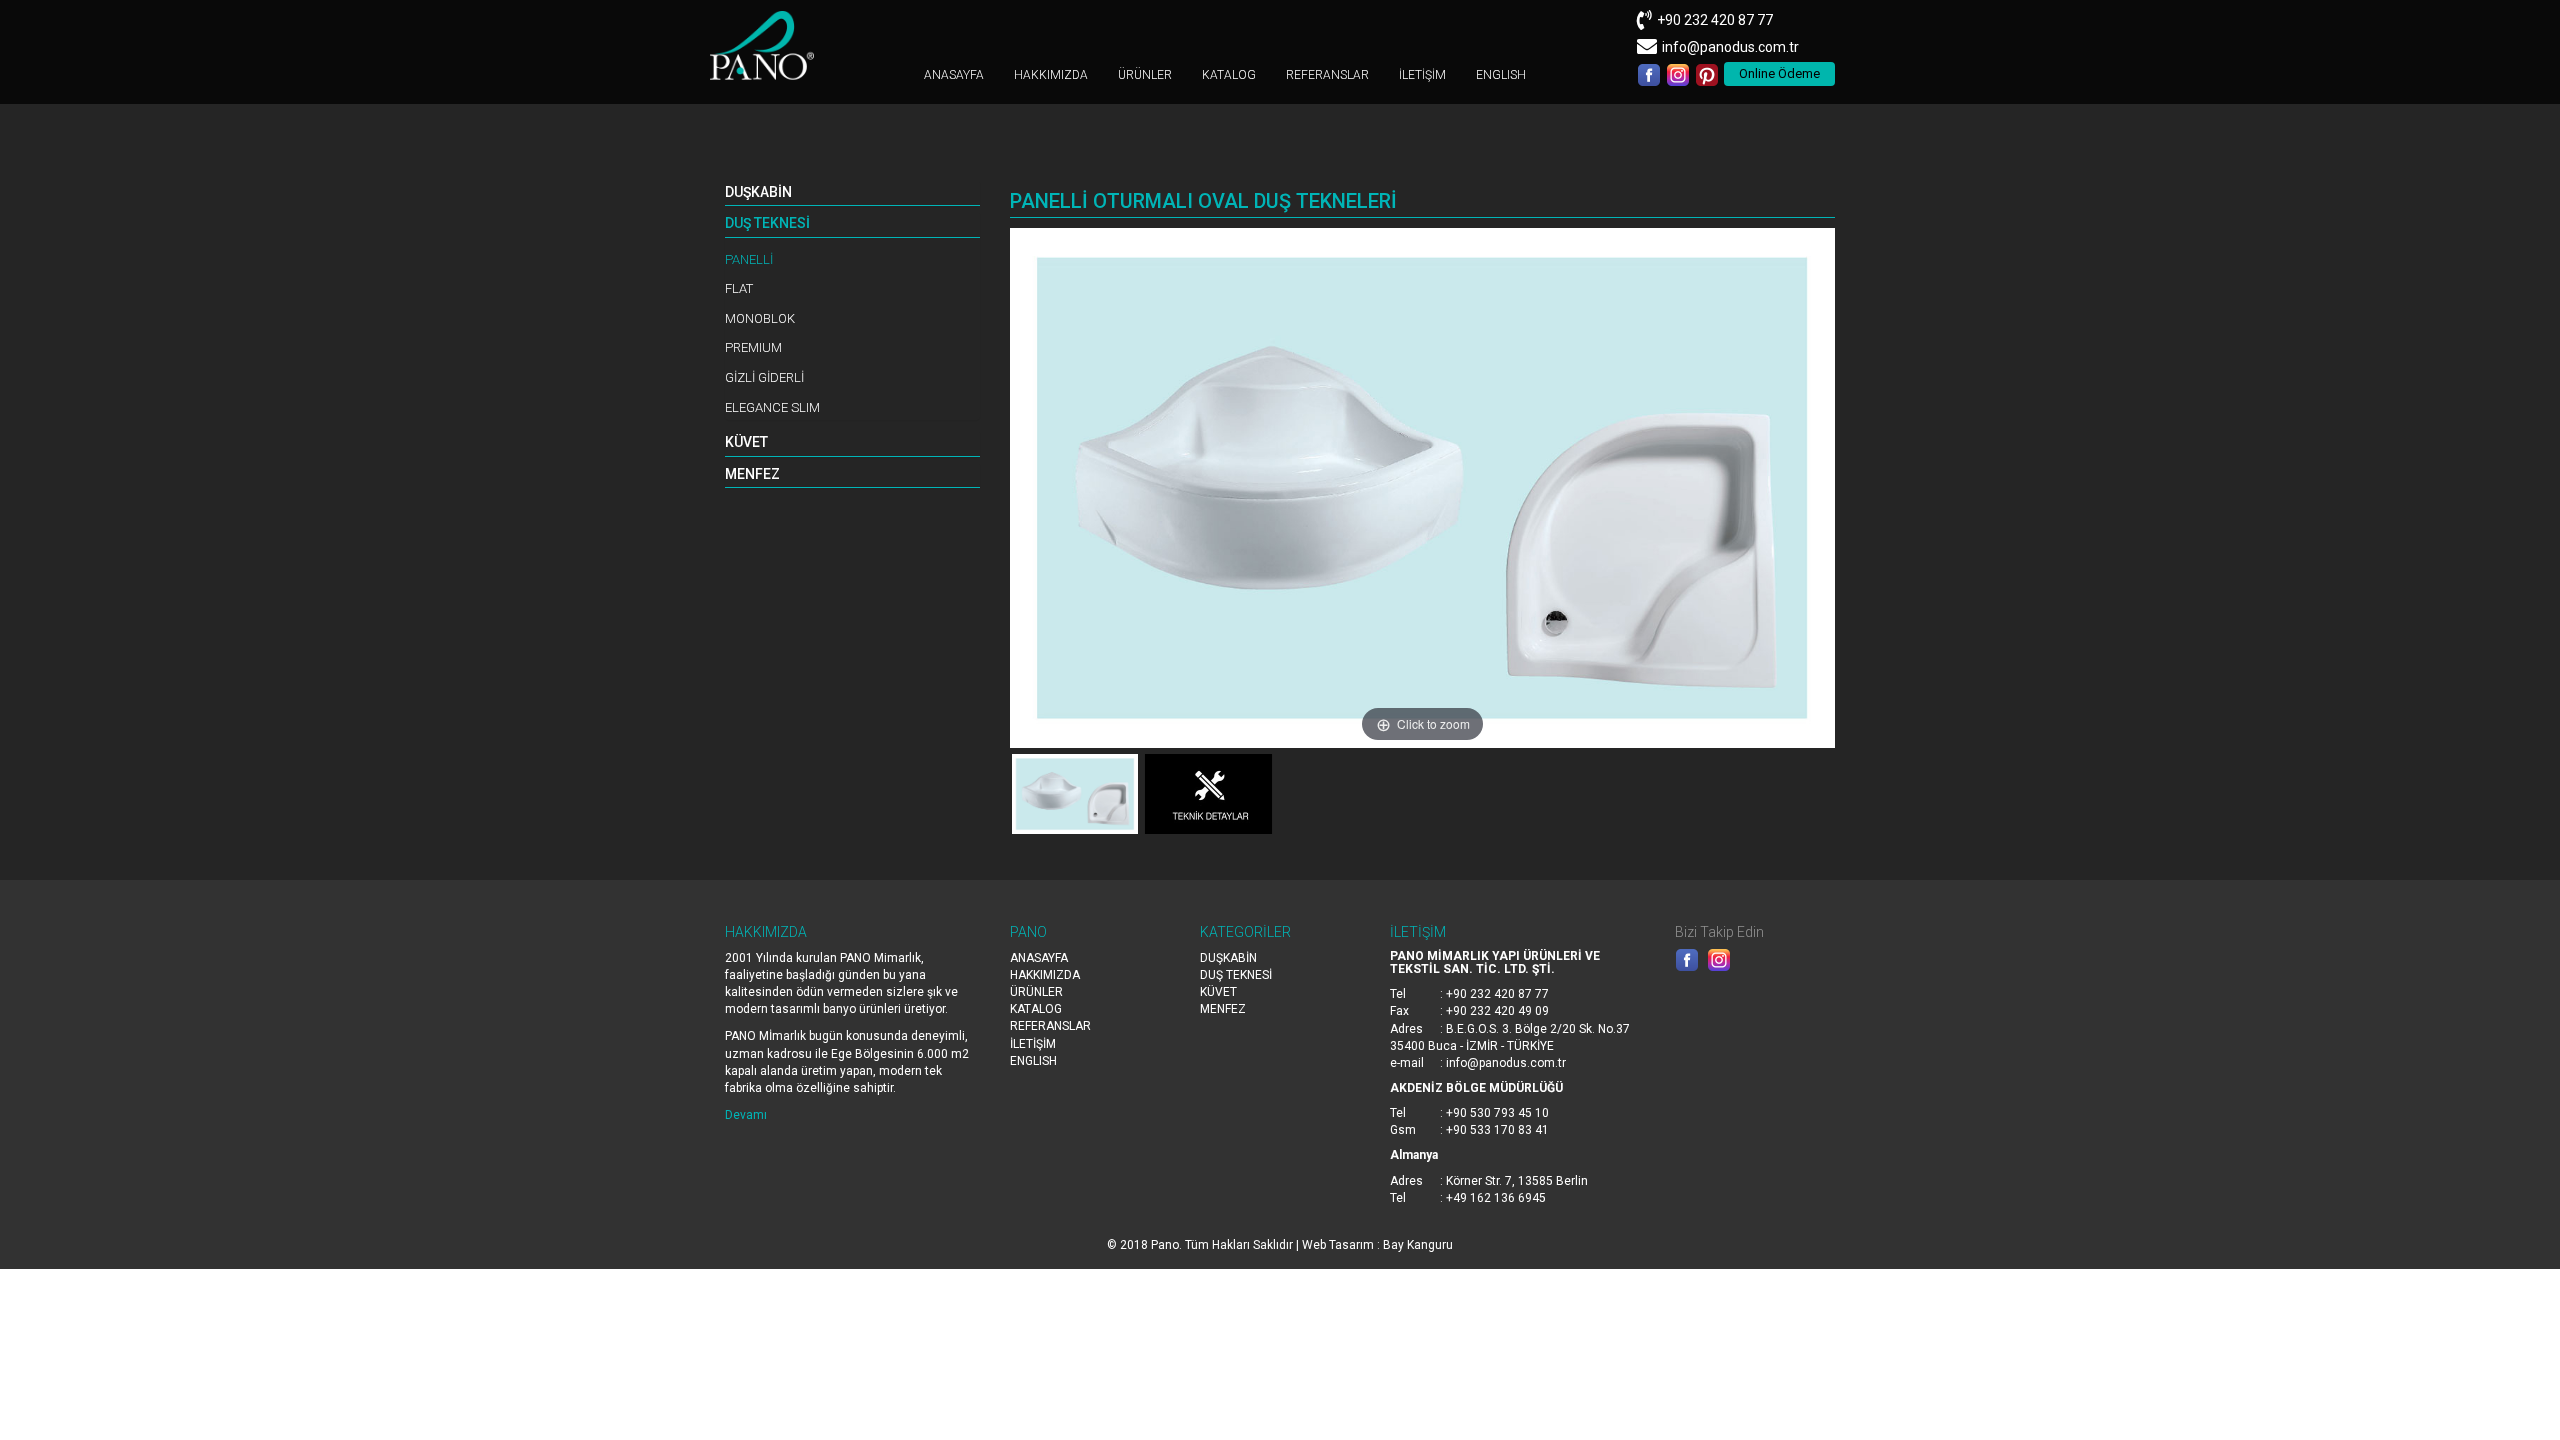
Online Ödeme (1779, 73)
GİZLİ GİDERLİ (764, 377)
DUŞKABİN (758, 192)
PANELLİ (749, 259)
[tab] (852, 193)
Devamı (746, 1115)
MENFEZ (752, 474)
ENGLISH (1501, 75)
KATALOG (1229, 75)
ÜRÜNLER (1145, 75)
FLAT (739, 288)
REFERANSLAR (1327, 75)
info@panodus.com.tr (1730, 47)
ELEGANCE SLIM (772, 407)
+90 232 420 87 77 (1715, 20)
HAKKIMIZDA (1051, 75)
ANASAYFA (954, 75)
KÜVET (746, 442)
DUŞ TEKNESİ (767, 223)
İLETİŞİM (1422, 75)
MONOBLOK (760, 318)
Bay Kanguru (1418, 1245)
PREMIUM (753, 347)
